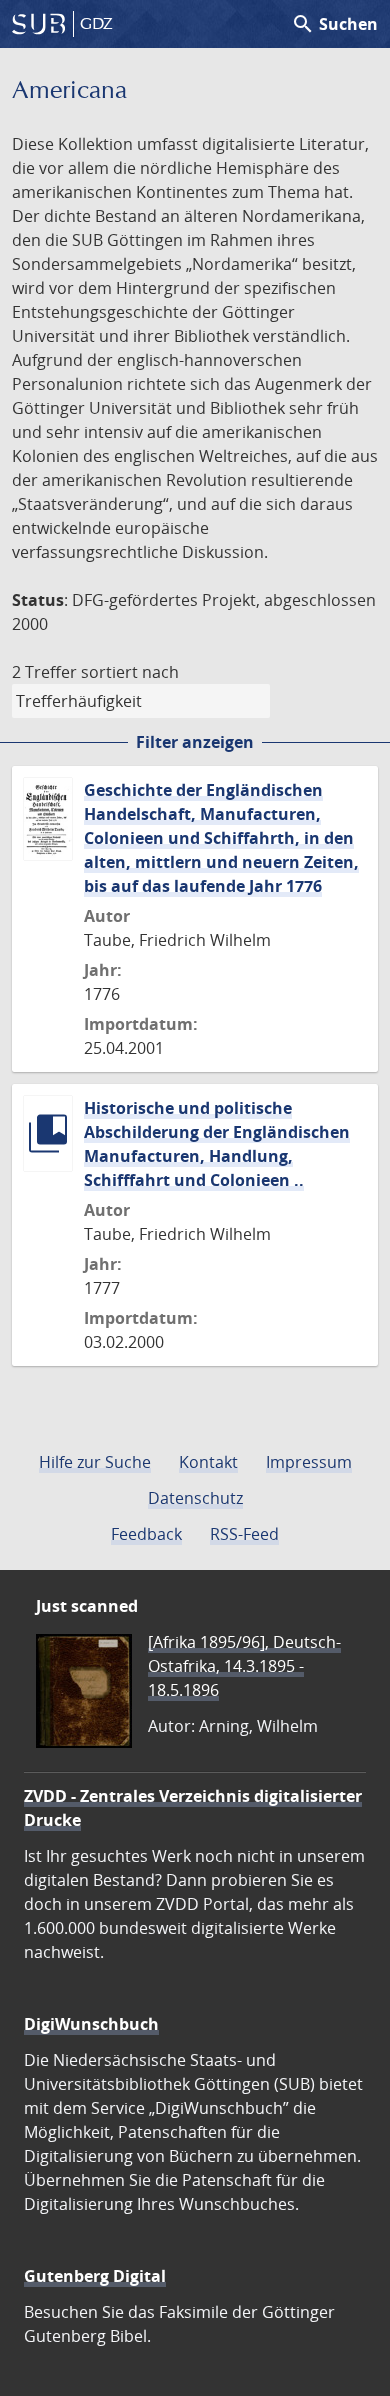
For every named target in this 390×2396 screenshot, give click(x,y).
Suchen (334, 24)
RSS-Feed (244, 1534)
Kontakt (208, 1462)
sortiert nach (130, 672)
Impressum (309, 1462)
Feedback (146, 1534)
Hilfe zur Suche (95, 1462)
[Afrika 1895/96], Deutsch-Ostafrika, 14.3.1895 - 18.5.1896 (244, 1666)
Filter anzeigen (195, 742)
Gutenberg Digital (95, 2276)
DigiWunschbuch (91, 2024)
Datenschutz (195, 1498)
